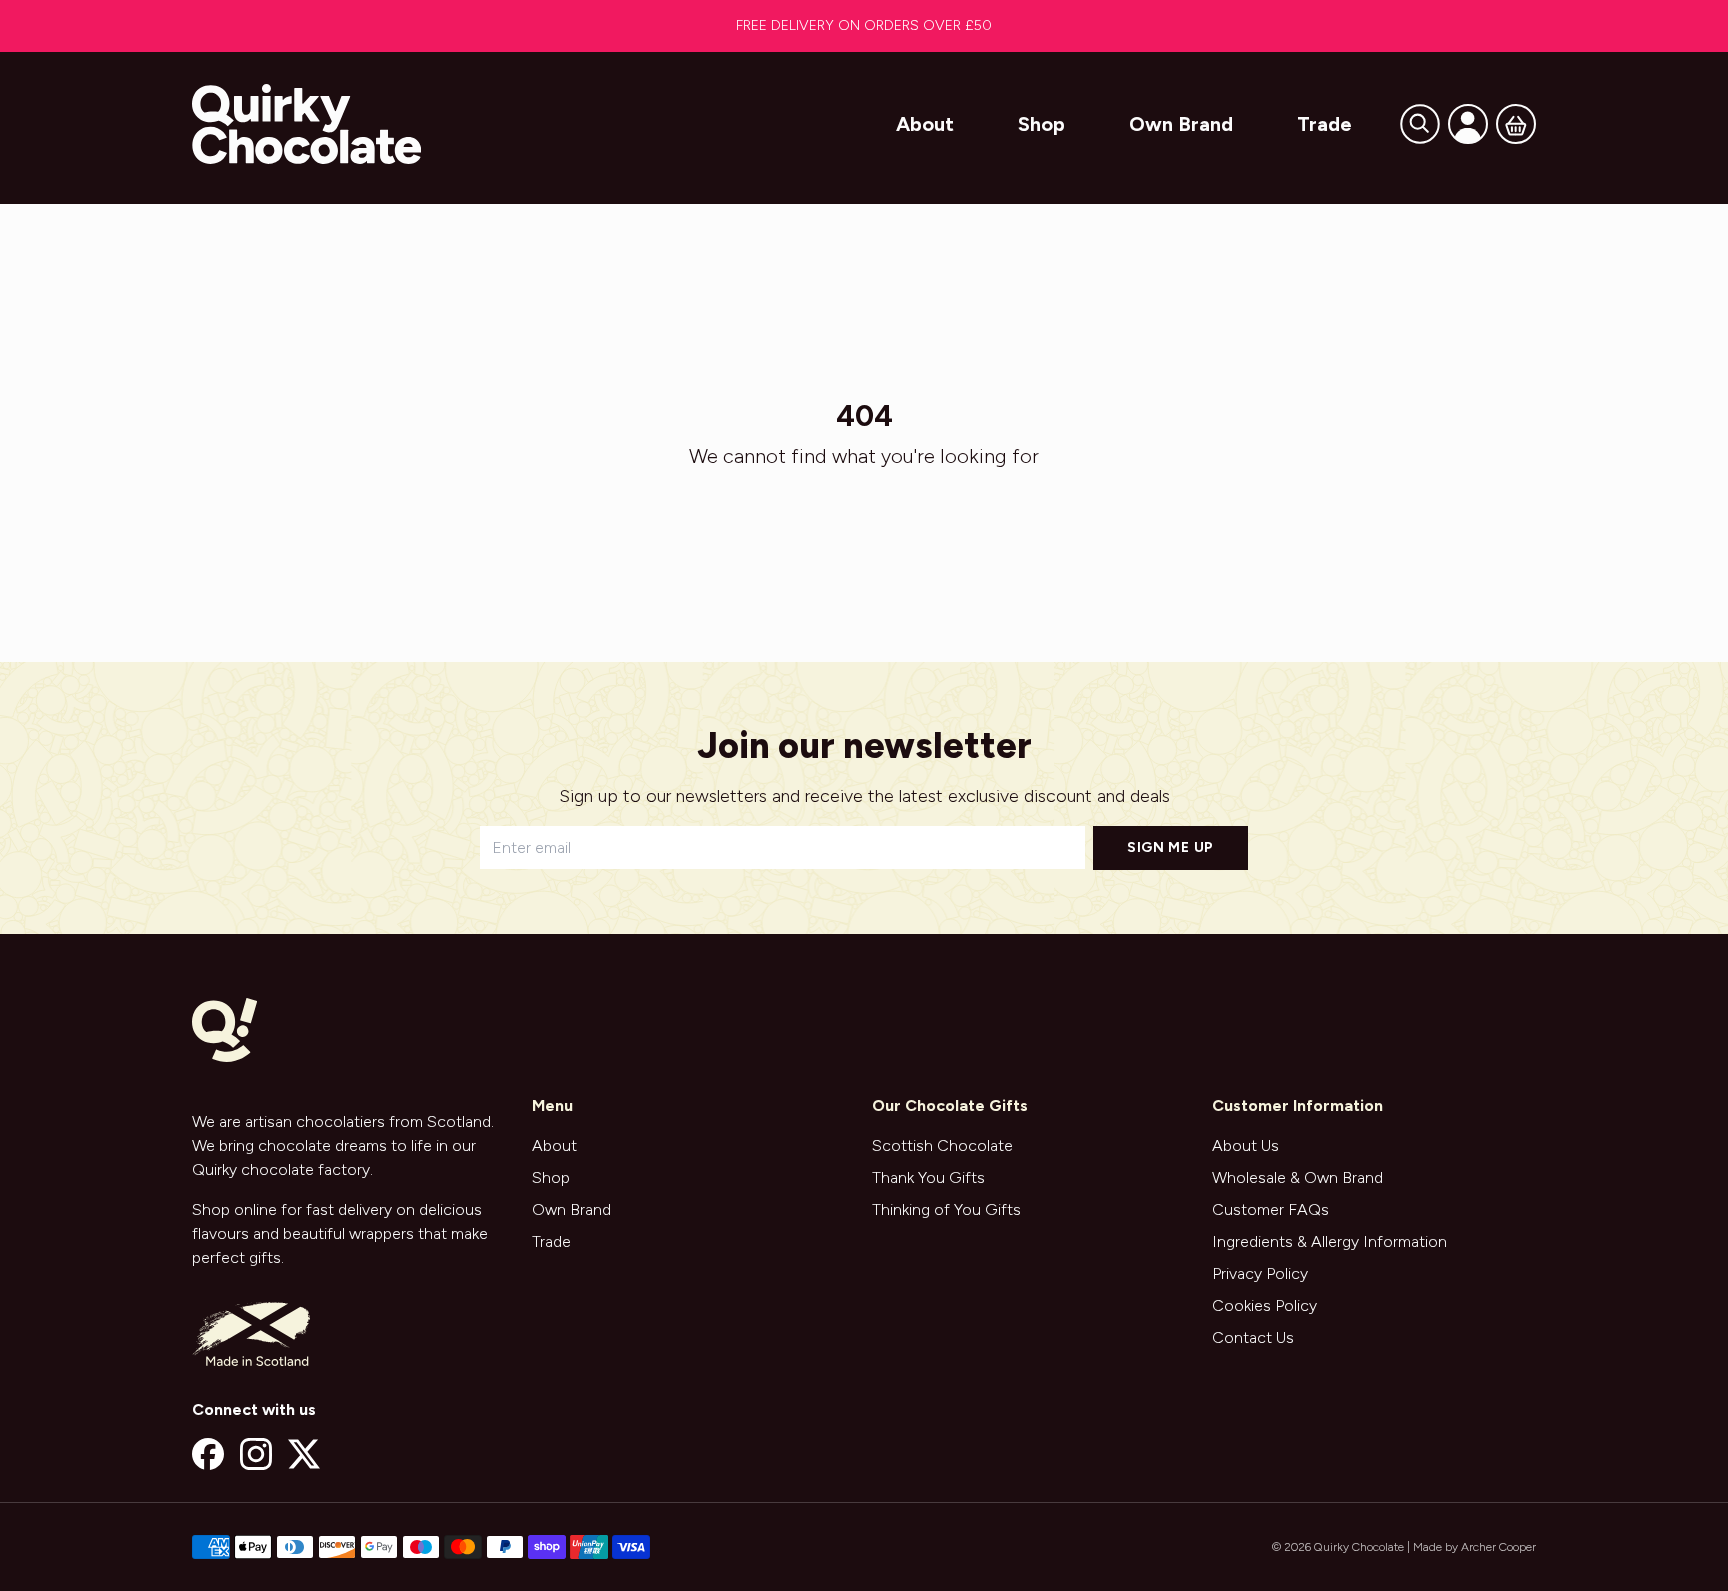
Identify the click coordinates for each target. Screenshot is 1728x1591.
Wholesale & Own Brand (1297, 1177)
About (925, 124)
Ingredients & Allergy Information (1329, 1241)
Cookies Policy (1264, 1305)
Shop (1041, 124)
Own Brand (1181, 124)
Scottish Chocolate (942, 1145)
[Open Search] (1420, 124)
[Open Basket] (1516, 124)
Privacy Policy (1260, 1273)
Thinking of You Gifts (946, 1209)
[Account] (1468, 124)
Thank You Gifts (928, 1177)
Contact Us (1253, 1337)
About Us (1245, 1145)
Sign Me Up (1170, 847)
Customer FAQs (1270, 1209)
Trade (1324, 124)
